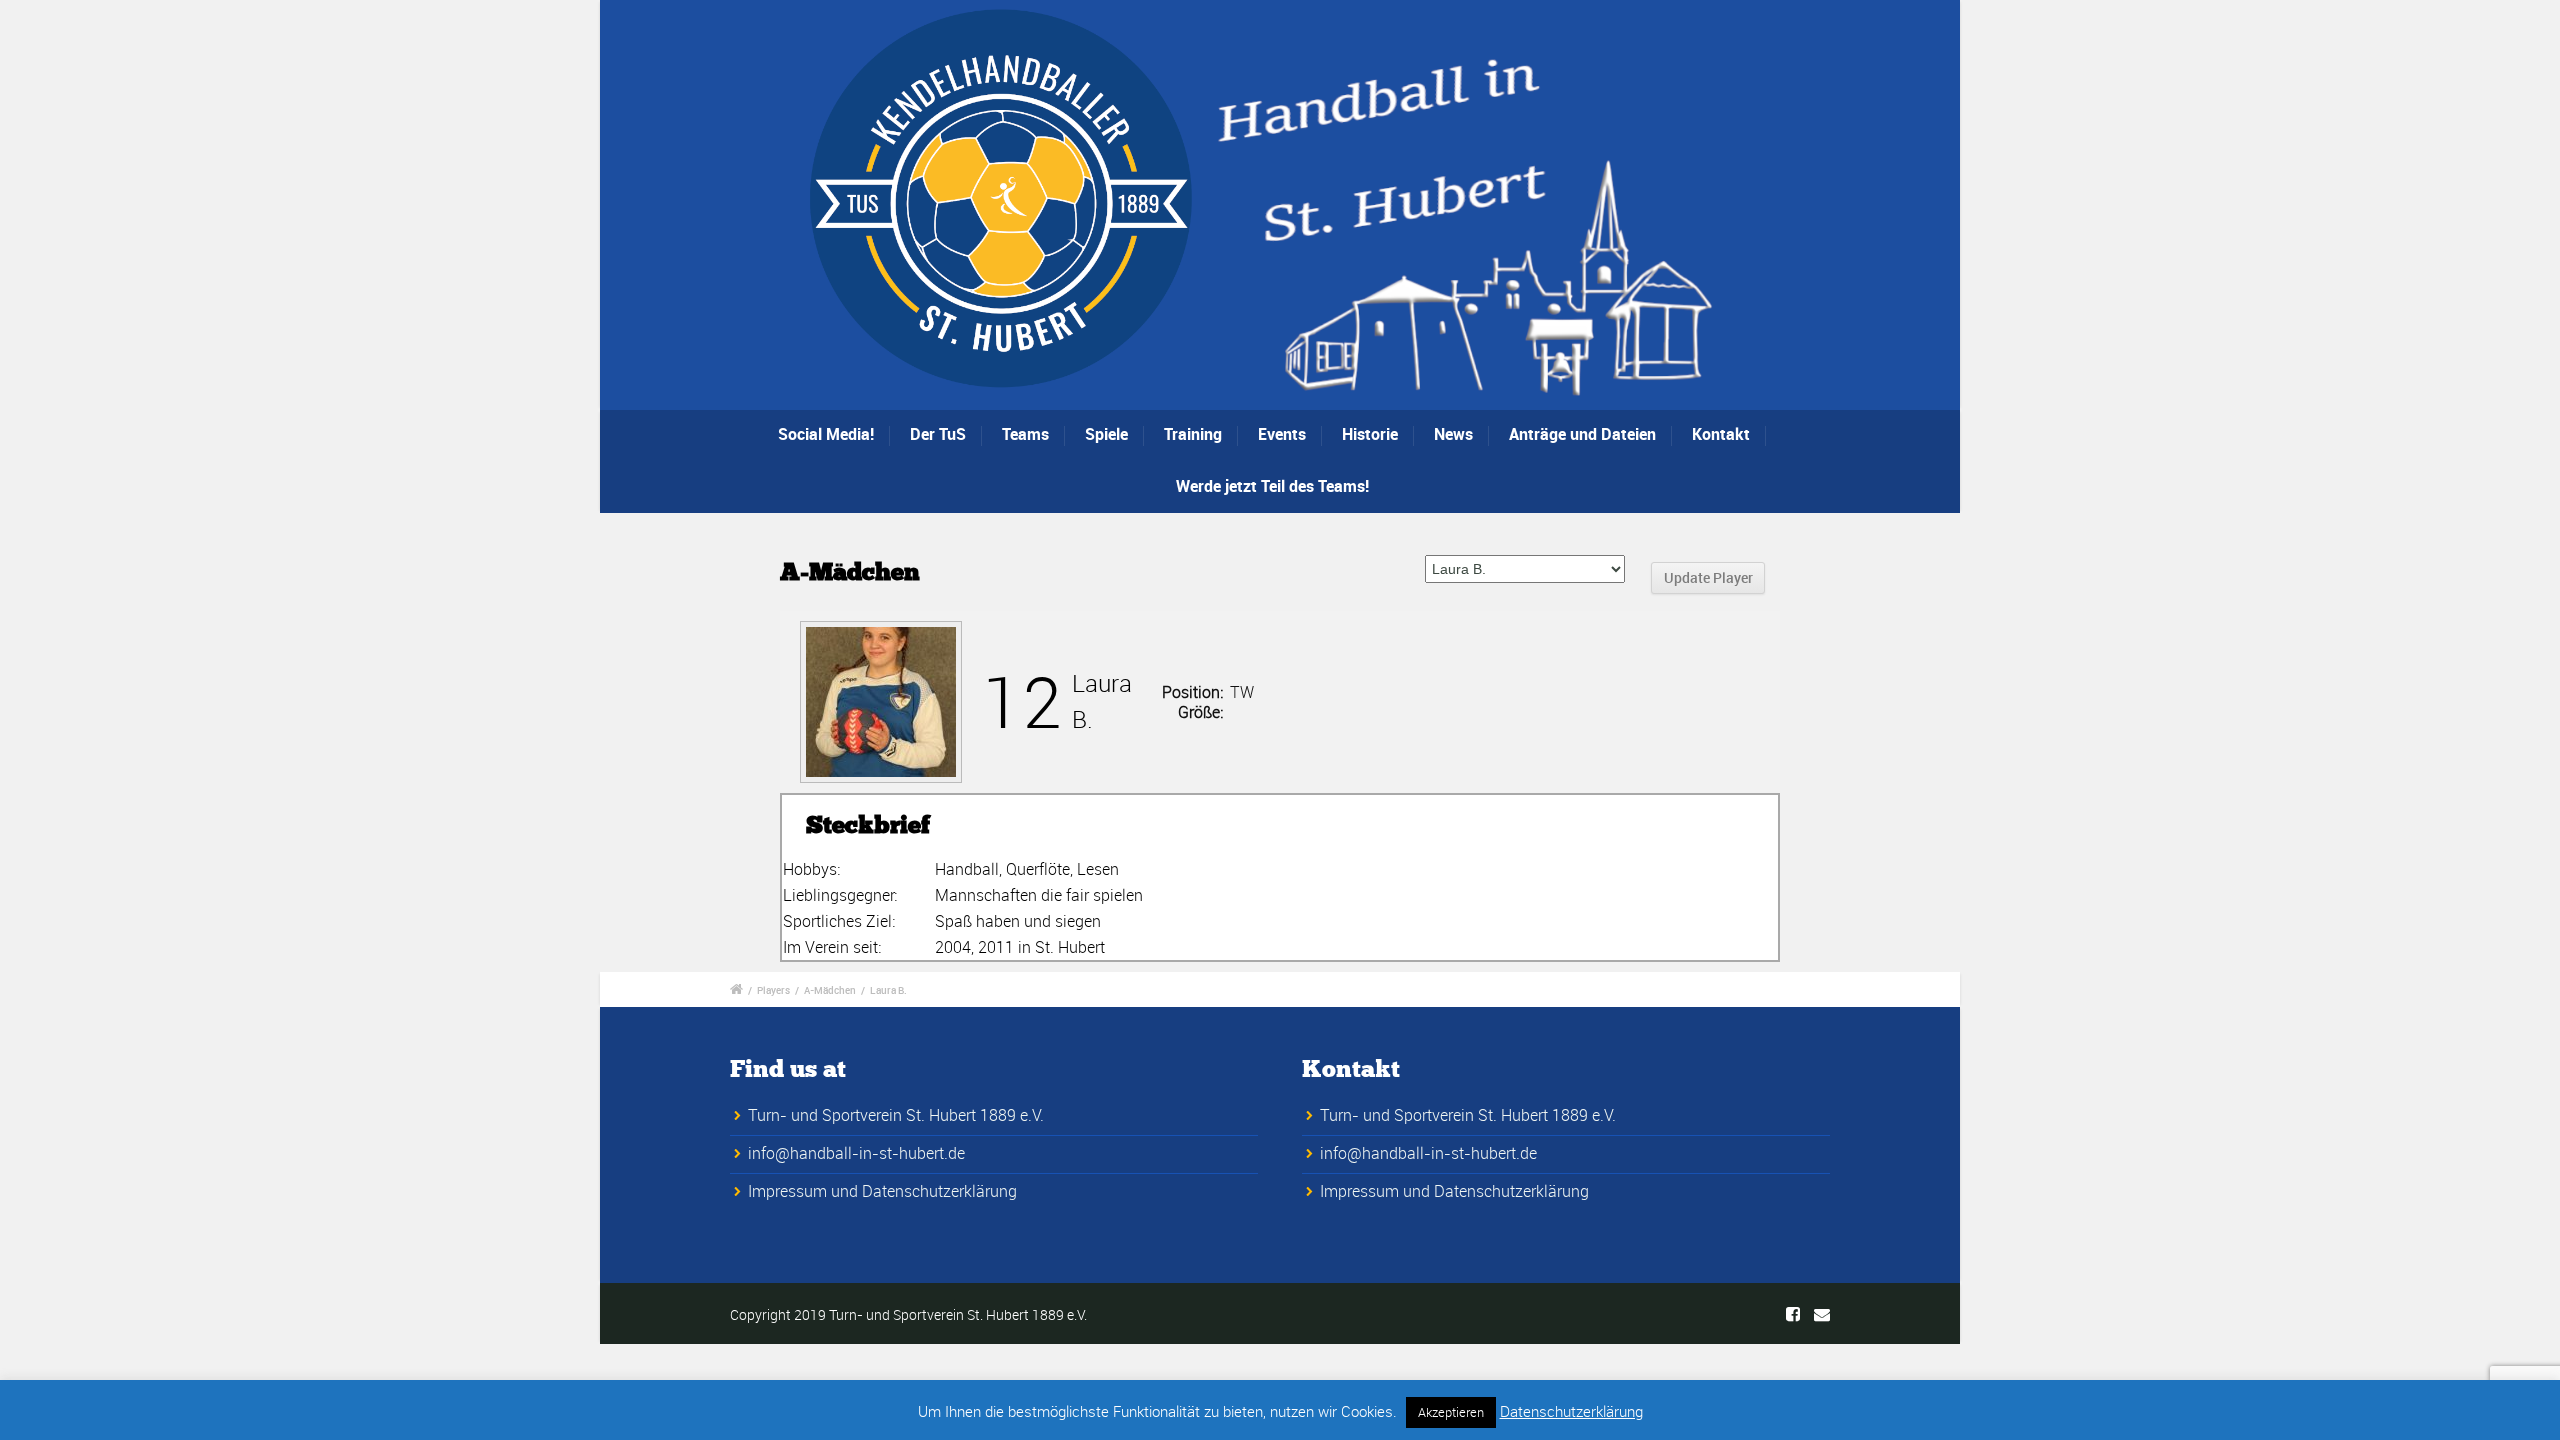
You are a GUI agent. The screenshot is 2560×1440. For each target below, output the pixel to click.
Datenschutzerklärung (1571, 1411)
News (1453, 434)
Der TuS (938, 434)
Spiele (1106, 434)
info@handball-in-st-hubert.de (856, 1153)
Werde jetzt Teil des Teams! (1272, 486)
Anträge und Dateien (1582, 434)
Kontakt (1721, 434)
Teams (1025, 434)
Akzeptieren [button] (1451, 1412)
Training (1193, 434)
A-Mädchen (830, 990)
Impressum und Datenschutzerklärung (882, 1191)
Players (773, 990)
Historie (1370, 434)
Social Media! (826, 434)
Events (1282, 434)
